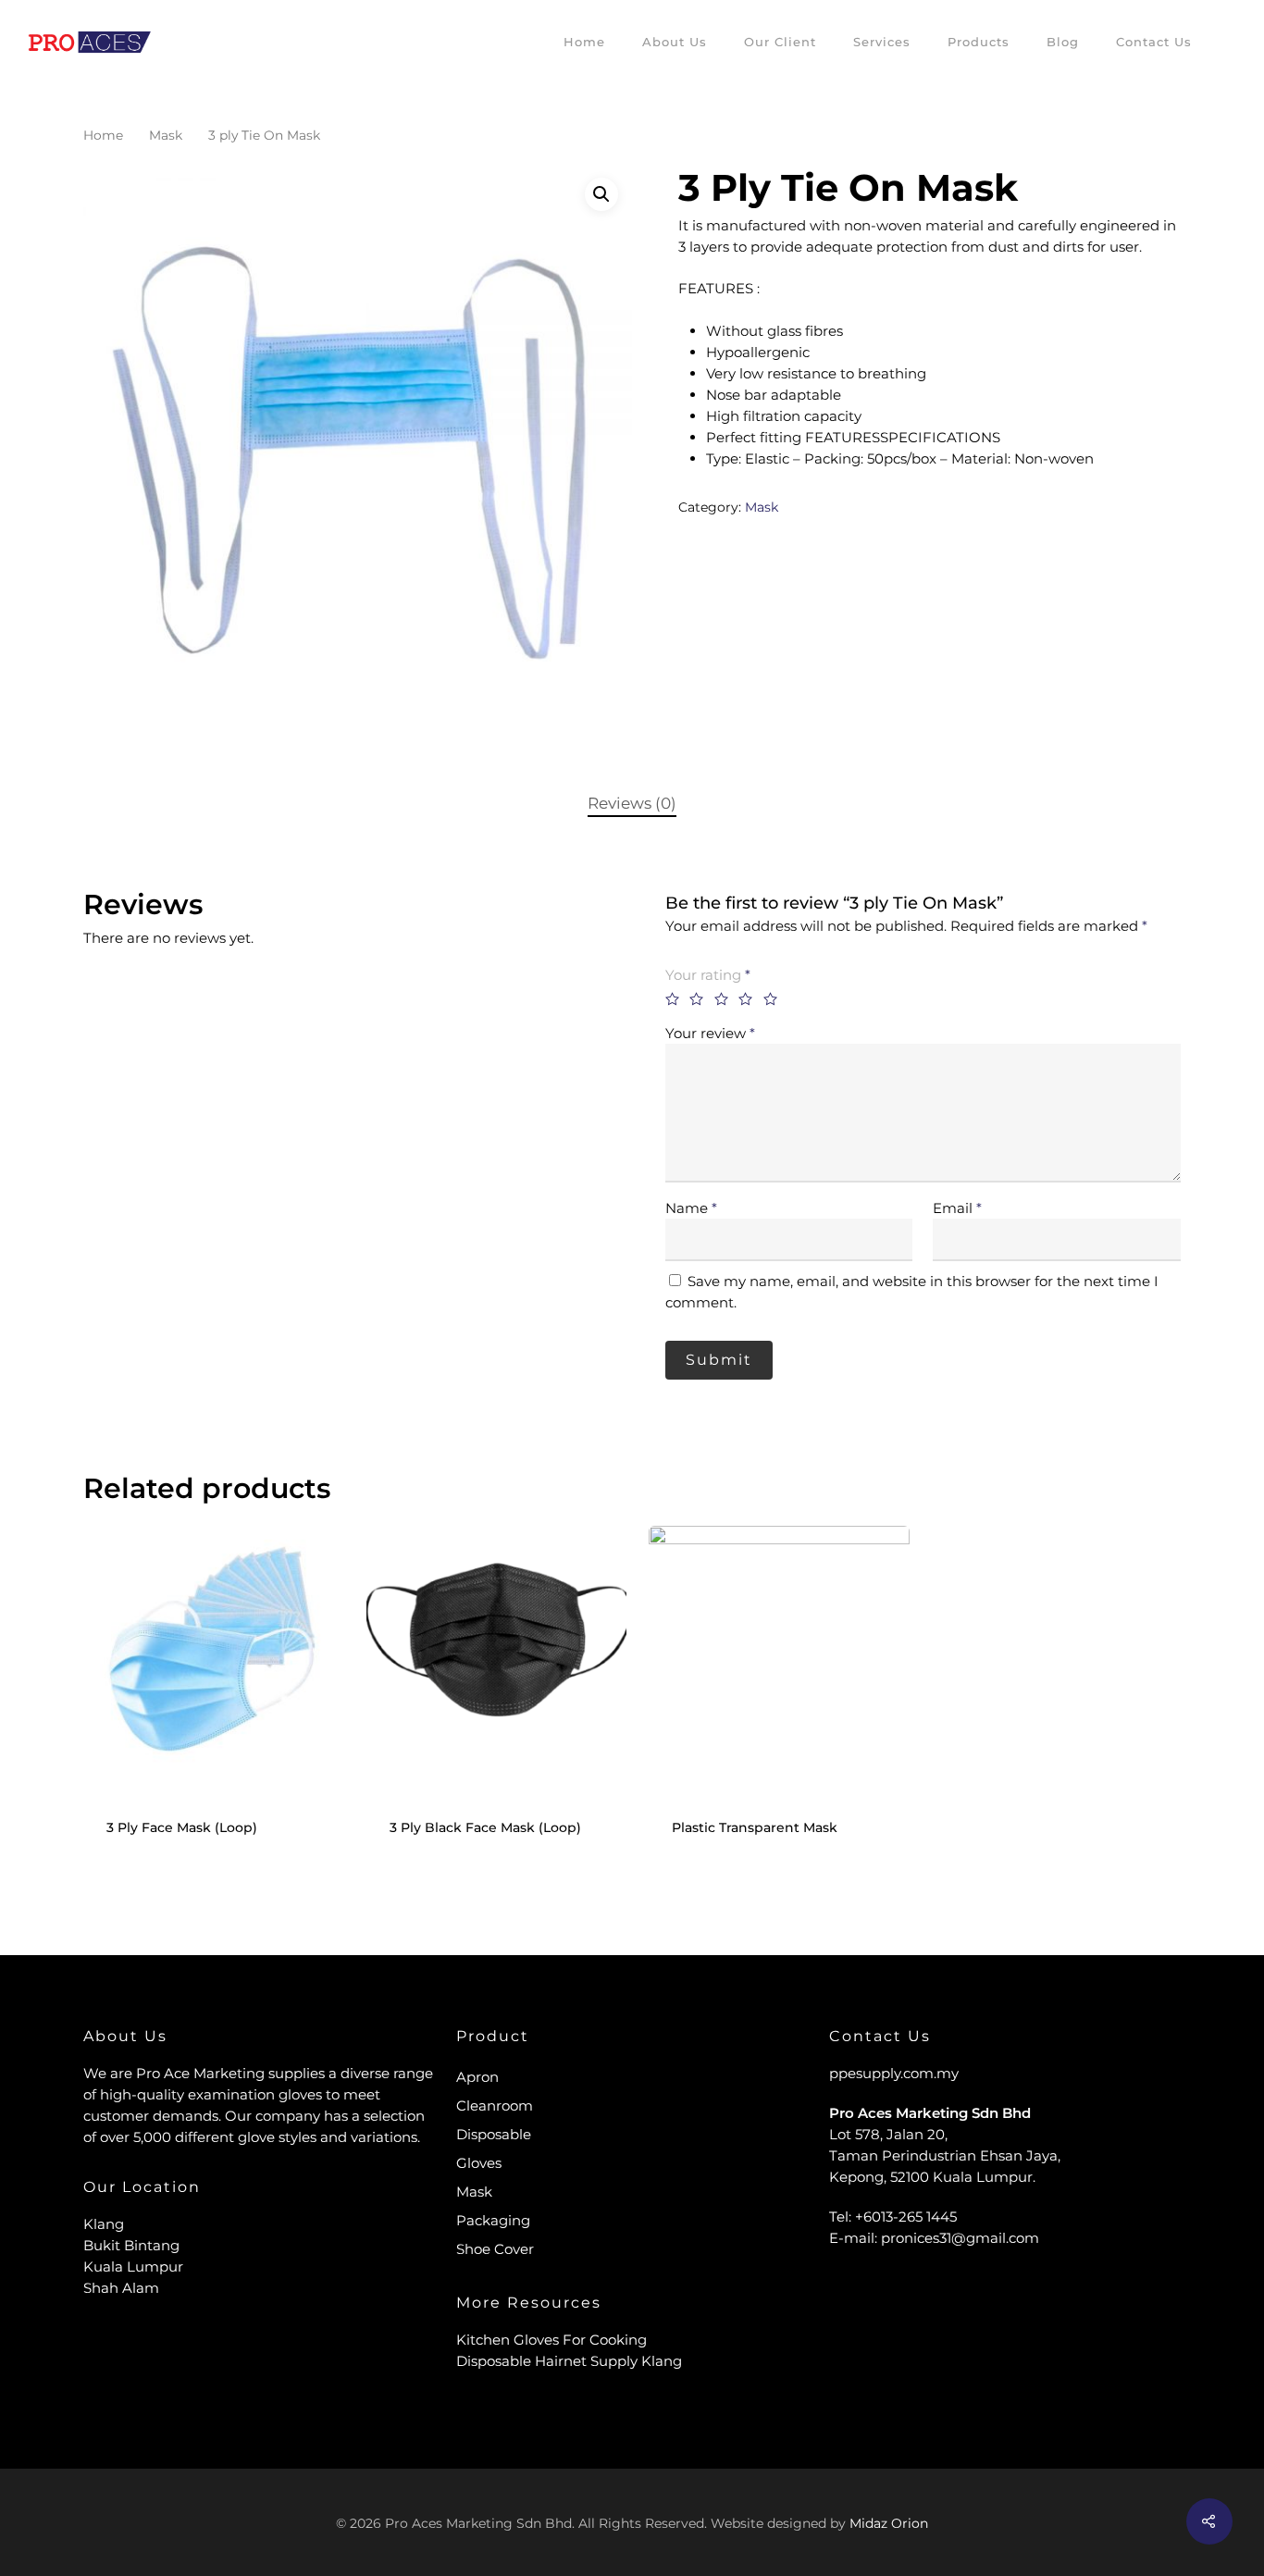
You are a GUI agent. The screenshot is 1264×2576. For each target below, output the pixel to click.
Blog (1063, 42)
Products (979, 42)
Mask (166, 135)
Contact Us (1154, 42)
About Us (675, 42)
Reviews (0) (632, 803)
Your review (710, 1033)
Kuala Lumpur (133, 2266)
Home (584, 42)
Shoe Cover (495, 2249)
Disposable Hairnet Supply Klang (569, 2361)
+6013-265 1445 (906, 2217)
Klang (104, 2224)
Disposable (494, 2134)
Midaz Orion (889, 2523)
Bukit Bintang (131, 2245)
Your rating (708, 975)
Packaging (493, 2220)
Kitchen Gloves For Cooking (551, 2340)
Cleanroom (495, 2105)
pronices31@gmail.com (960, 2238)
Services (882, 42)
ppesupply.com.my (894, 2073)
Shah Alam (121, 2288)
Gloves (479, 2163)
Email (957, 1208)
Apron (477, 2077)
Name (691, 1208)
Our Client (780, 42)
